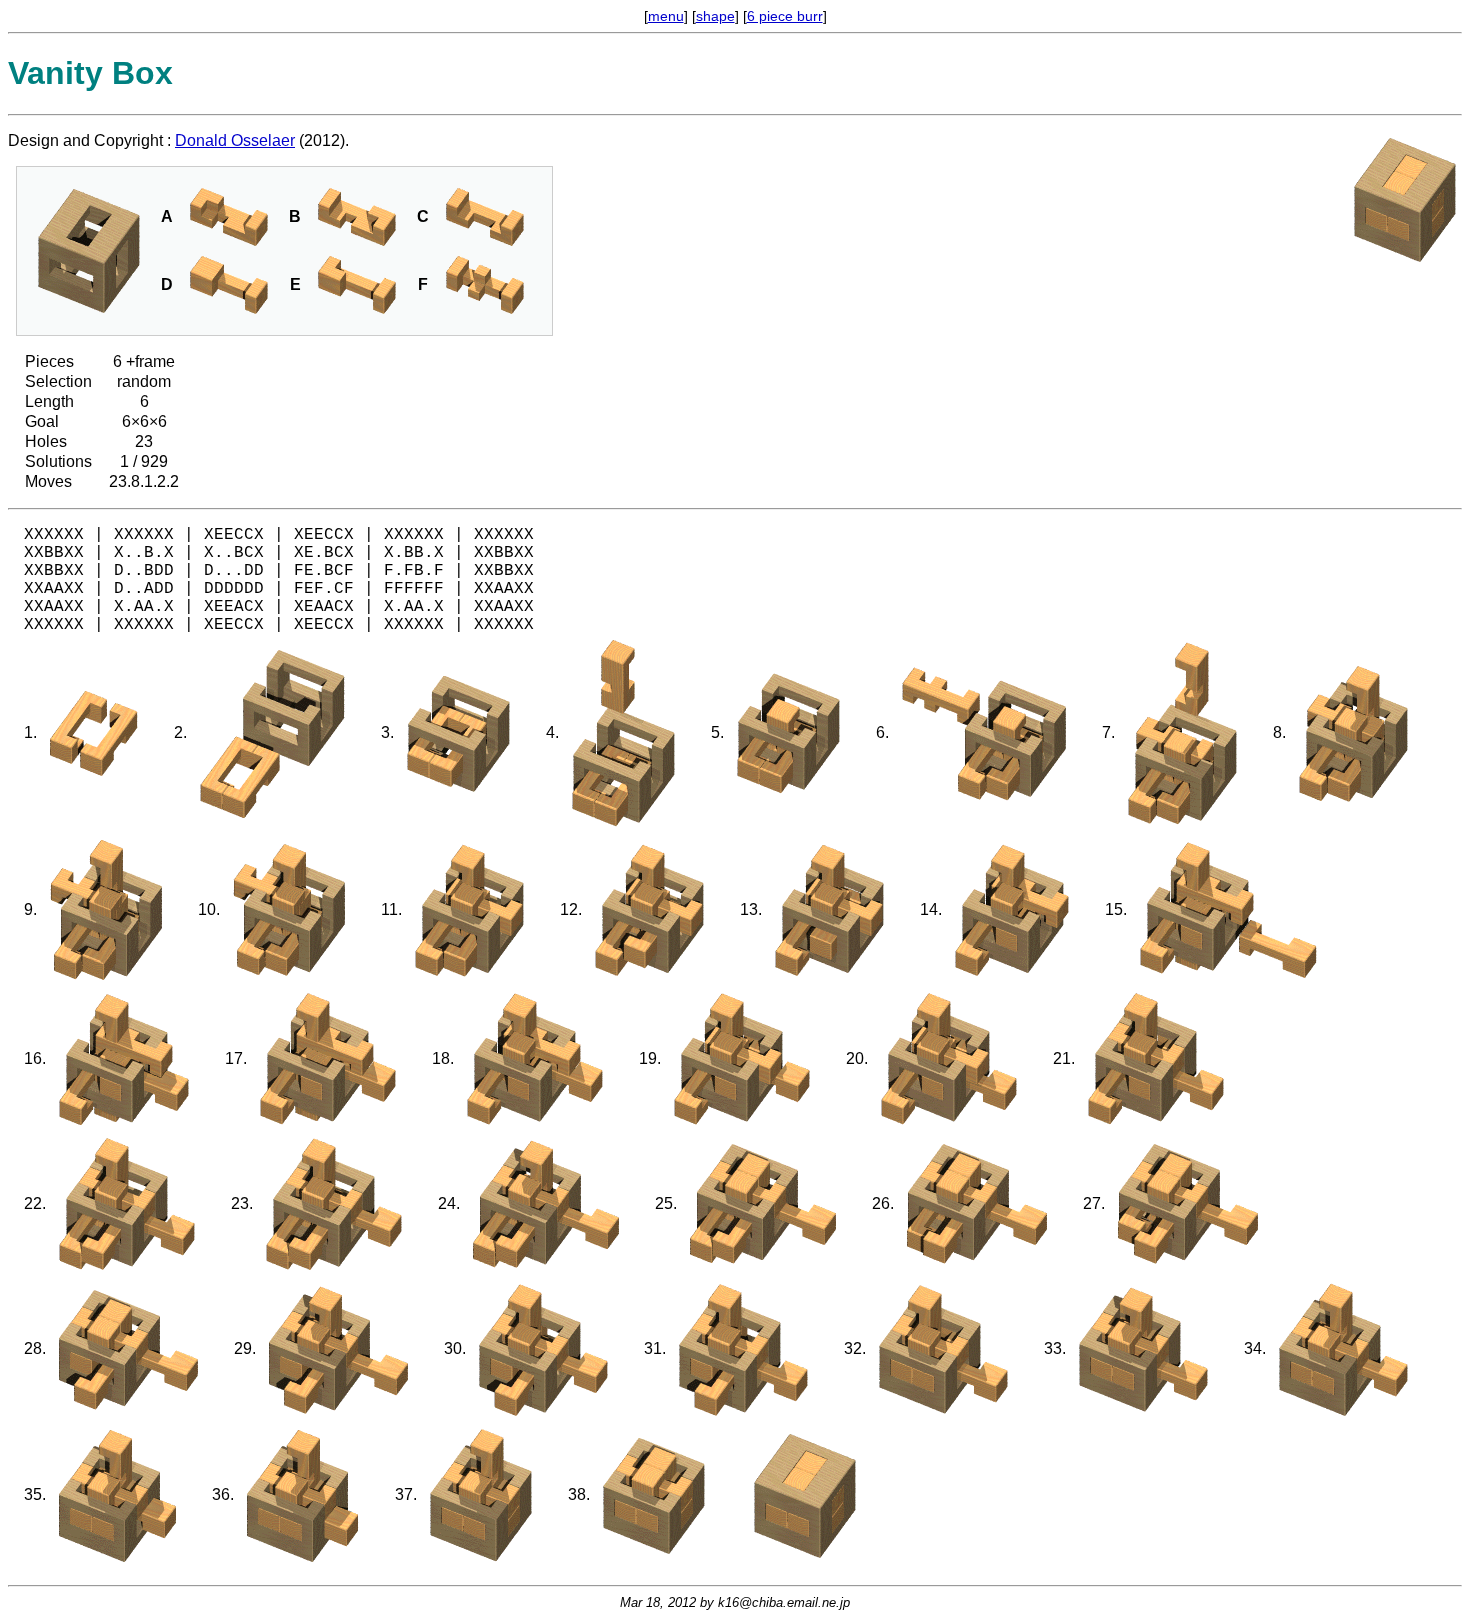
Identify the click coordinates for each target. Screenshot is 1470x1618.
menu (666, 16)
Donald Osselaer (235, 140)
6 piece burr (785, 16)
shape (715, 16)
